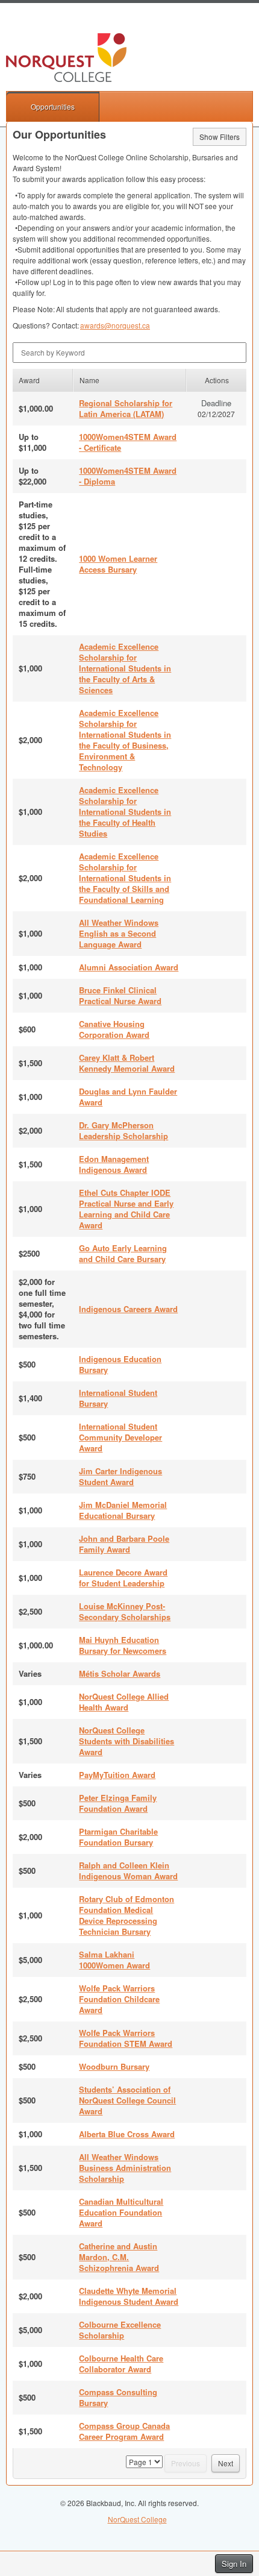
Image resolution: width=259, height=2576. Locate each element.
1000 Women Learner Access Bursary (118, 564)
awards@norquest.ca (115, 325)
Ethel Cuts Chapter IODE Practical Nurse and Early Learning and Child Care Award (126, 1209)
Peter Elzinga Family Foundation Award (118, 1803)
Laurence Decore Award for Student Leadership (123, 1578)
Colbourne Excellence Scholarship (120, 2330)
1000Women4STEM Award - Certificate (128, 442)
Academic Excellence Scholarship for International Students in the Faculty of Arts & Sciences (125, 668)
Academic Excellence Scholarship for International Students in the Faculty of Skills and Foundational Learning (125, 878)
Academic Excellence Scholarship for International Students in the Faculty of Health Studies (125, 812)
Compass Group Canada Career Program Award (124, 2431)
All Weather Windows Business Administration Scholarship (125, 2168)
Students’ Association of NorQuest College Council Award (127, 2100)
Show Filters (220, 137)
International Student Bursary (118, 1398)
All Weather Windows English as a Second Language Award (119, 933)
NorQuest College (137, 2519)
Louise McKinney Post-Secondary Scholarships (125, 1611)
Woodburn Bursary (114, 2066)
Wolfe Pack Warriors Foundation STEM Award (126, 2038)
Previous (186, 2463)
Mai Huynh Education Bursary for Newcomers (123, 1645)
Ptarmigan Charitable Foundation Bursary (118, 1837)
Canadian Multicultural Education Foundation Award (121, 2212)
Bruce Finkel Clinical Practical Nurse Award (120, 995)
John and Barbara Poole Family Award (124, 1544)
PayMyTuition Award (117, 1775)
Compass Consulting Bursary (118, 2397)
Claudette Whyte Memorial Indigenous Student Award (129, 2296)
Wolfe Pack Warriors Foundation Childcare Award (119, 1999)
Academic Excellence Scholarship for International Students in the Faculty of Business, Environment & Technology (125, 740)
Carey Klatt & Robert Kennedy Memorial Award (127, 1063)
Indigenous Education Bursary (120, 1364)
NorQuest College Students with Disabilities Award (126, 1741)
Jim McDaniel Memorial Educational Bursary (123, 1510)
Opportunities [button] (53, 106)
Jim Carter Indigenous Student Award (120, 1476)
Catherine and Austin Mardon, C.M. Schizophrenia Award (119, 2257)
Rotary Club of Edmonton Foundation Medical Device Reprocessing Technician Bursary (126, 1915)
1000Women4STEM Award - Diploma (128, 476)
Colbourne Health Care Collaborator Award (121, 2364)
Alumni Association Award (129, 967)
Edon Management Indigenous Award (114, 1164)
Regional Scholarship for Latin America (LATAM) (126, 408)
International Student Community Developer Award (120, 1437)
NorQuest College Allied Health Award (124, 1702)
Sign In (234, 2564)
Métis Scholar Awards (120, 1673)
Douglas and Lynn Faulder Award (128, 1097)
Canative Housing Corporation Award (114, 1029)
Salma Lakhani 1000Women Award (114, 1960)
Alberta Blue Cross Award (127, 2134)
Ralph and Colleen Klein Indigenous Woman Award (128, 1871)
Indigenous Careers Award (128, 1309)
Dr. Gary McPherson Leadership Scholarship (123, 1130)
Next (226, 2463)
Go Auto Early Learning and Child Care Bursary (123, 1253)
